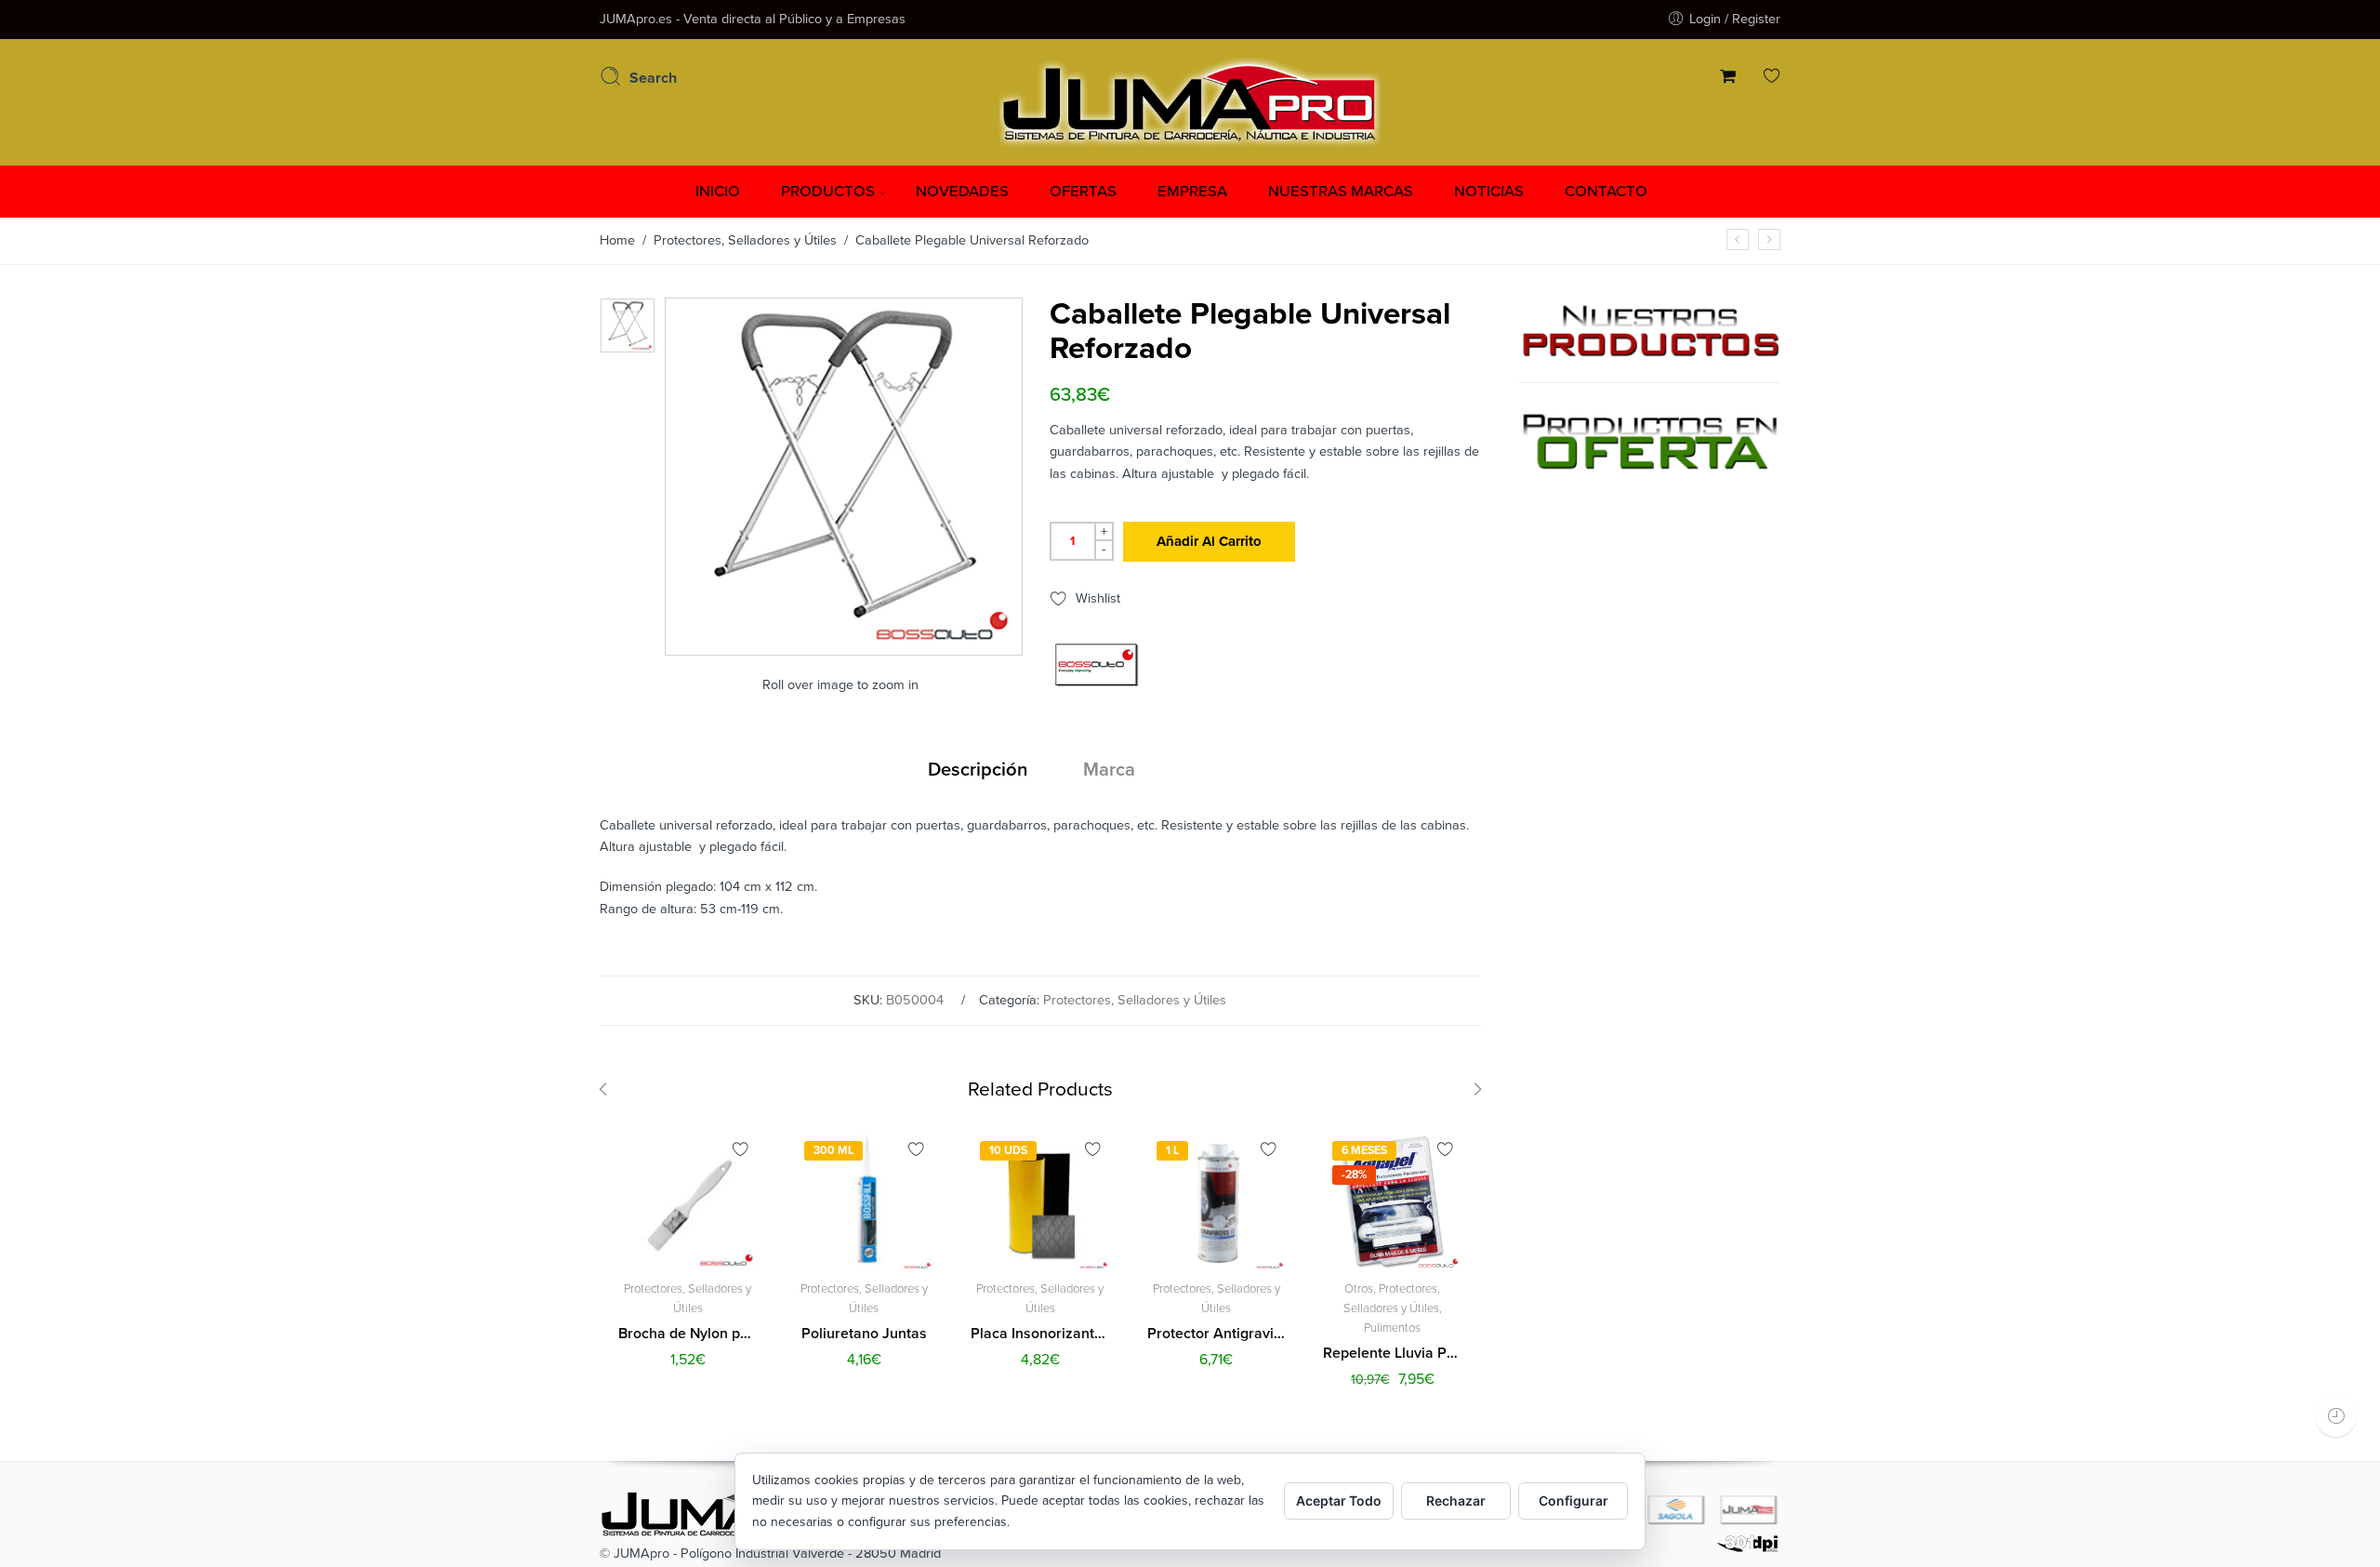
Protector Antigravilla (1217, 1334)
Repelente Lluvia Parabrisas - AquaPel (1393, 1353)
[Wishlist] (1772, 78)
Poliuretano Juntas (864, 1334)
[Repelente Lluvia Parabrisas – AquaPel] (1769, 239)
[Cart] (1728, 78)
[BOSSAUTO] (1096, 665)
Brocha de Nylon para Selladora (688, 1334)
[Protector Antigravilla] (1217, 1202)
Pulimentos (1392, 1328)
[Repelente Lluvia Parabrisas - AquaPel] (1393, 1202)
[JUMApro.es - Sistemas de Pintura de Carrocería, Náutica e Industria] (1190, 100)
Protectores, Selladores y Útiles (745, 240)
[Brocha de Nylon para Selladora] (688, 1202)
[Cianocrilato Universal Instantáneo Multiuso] (1738, 239)
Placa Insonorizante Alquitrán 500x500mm (1040, 1334)
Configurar (1573, 1501)
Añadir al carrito (1209, 541)
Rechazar (1456, 1501)
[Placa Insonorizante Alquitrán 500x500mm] (1040, 1202)
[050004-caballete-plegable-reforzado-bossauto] (628, 325)
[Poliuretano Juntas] (865, 1202)
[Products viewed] (2336, 1416)
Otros (1359, 1289)
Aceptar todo (1339, 1501)
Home (617, 240)
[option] (628, 325)
